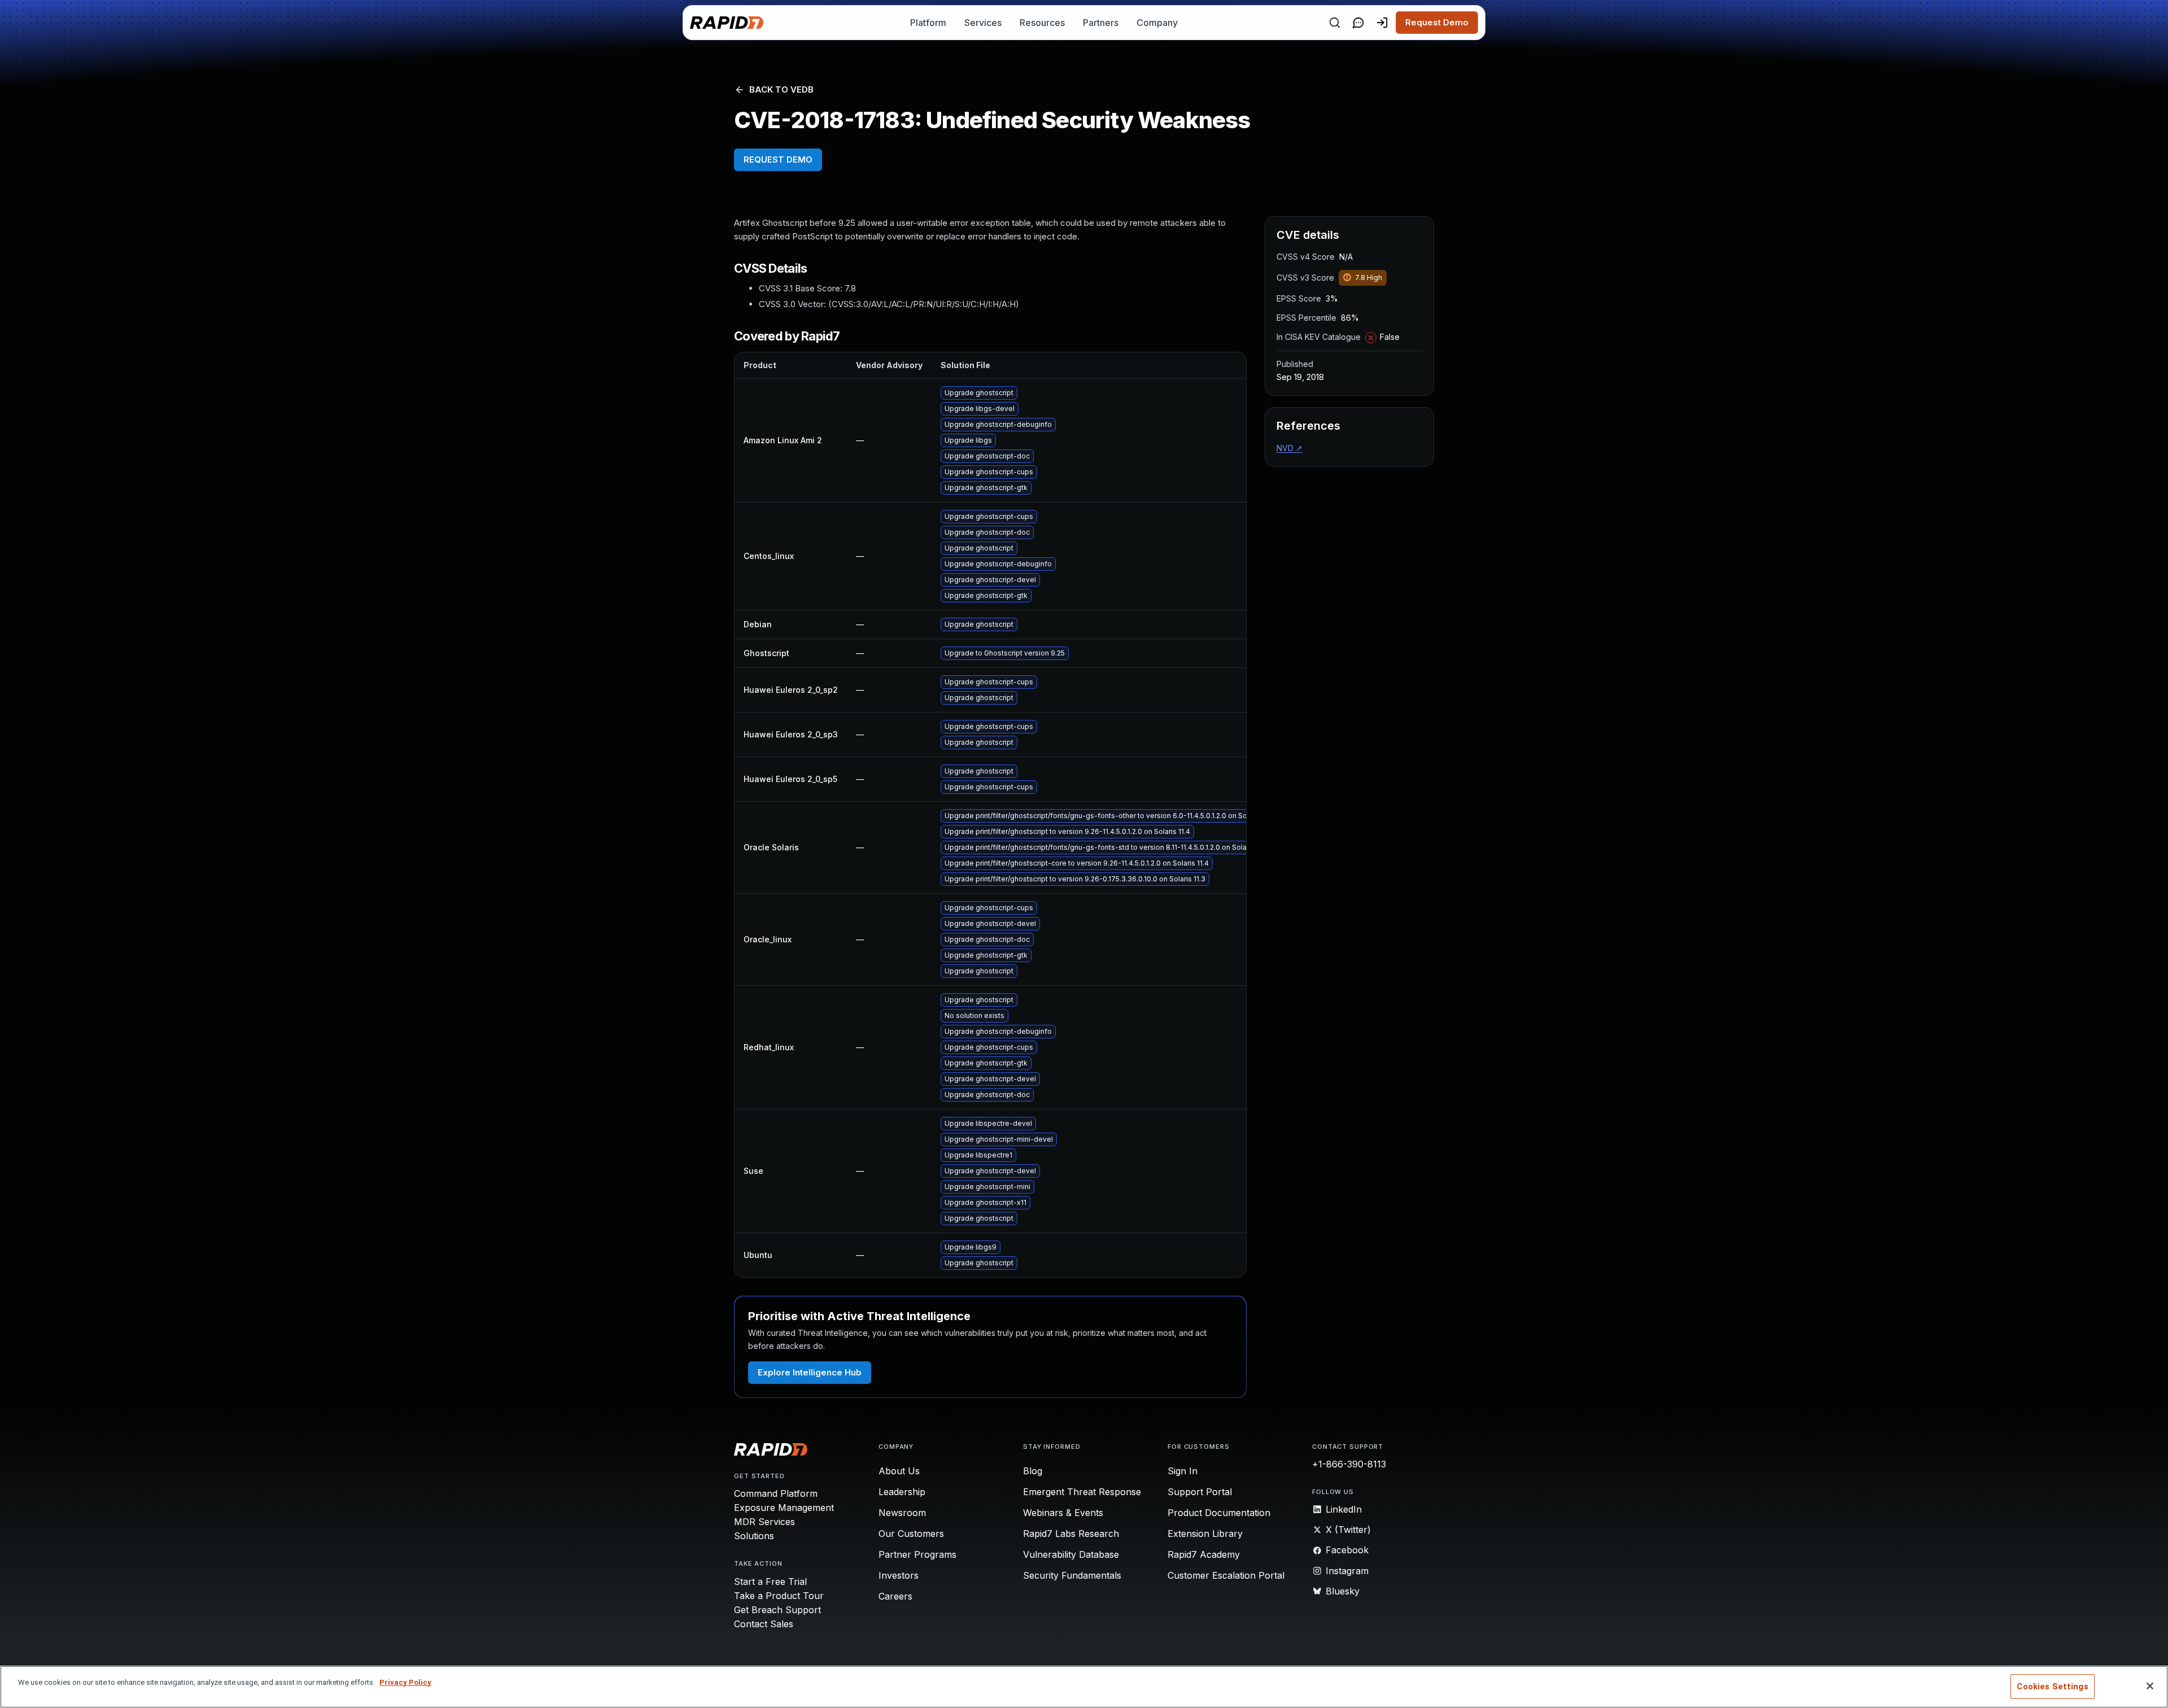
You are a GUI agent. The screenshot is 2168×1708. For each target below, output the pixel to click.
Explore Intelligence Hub (810, 1372)
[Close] (2150, 1686)
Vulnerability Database (1071, 1554)
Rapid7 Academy (1204, 1554)
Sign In (1183, 1471)
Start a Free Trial (770, 1582)
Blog (1033, 1471)
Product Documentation (1219, 1513)
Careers (895, 1596)
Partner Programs (917, 1554)
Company (1157, 23)
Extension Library (1205, 1534)
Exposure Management (784, 1508)
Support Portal (1200, 1492)
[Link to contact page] (1358, 23)
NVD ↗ (1290, 448)
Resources (1042, 23)
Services (983, 23)
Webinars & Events (1063, 1513)
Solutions (754, 1536)
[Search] (1335, 23)
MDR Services (764, 1522)
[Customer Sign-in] (1382, 23)
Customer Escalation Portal (1226, 1575)
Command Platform (776, 1493)
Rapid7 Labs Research (1071, 1534)
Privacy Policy (405, 1682)
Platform (928, 23)
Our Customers (911, 1534)
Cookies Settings (2052, 1687)
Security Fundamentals (1072, 1575)
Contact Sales (764, 1624)
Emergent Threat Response (1082, 1492)
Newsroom (902, 1513)
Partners (1101, 23)
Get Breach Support (777, 1610)
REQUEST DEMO (778, 160)
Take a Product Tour (779, 1596)
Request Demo (1437, 22)
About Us (899, 1471)
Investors (899, 1575)
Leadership (902, 1492)
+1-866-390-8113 (1349, 1464)
